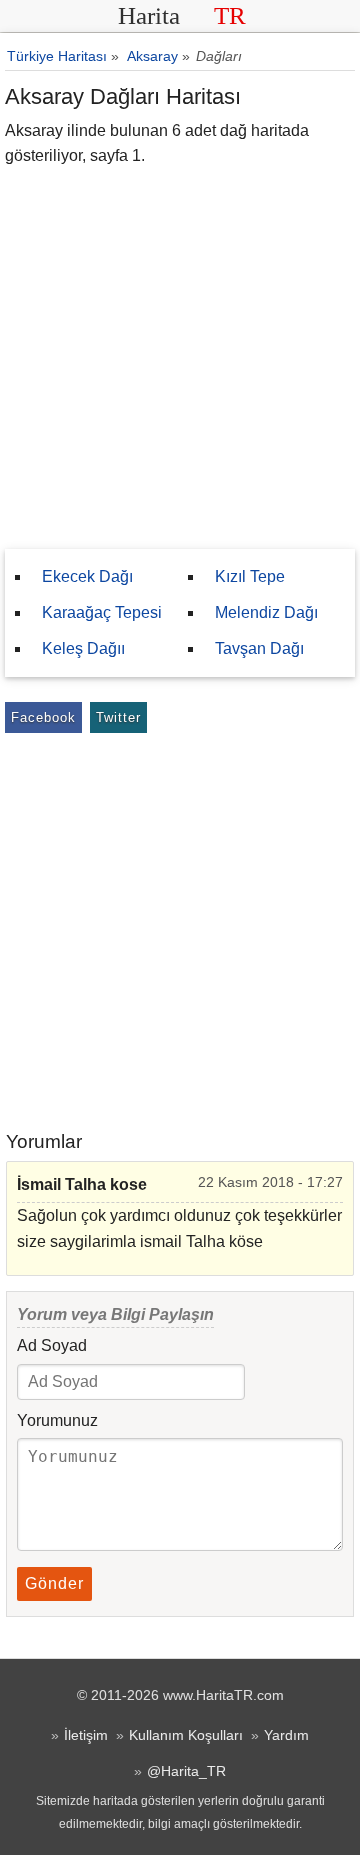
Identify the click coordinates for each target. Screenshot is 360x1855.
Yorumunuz (57, 1420)
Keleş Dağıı (83, 648)
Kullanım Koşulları (186, 1735)
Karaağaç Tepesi (102, 612)
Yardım (286, 1735)
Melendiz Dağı (266, 612)
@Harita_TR (186, 1771)
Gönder (54, 1583)
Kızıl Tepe (250, 576)
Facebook (43, 717)
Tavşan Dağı (259, 648)
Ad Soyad (52, 1345)
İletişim (86, 1735)
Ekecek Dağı (87, 576)
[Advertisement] (180, 359)
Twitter (118, 717)
